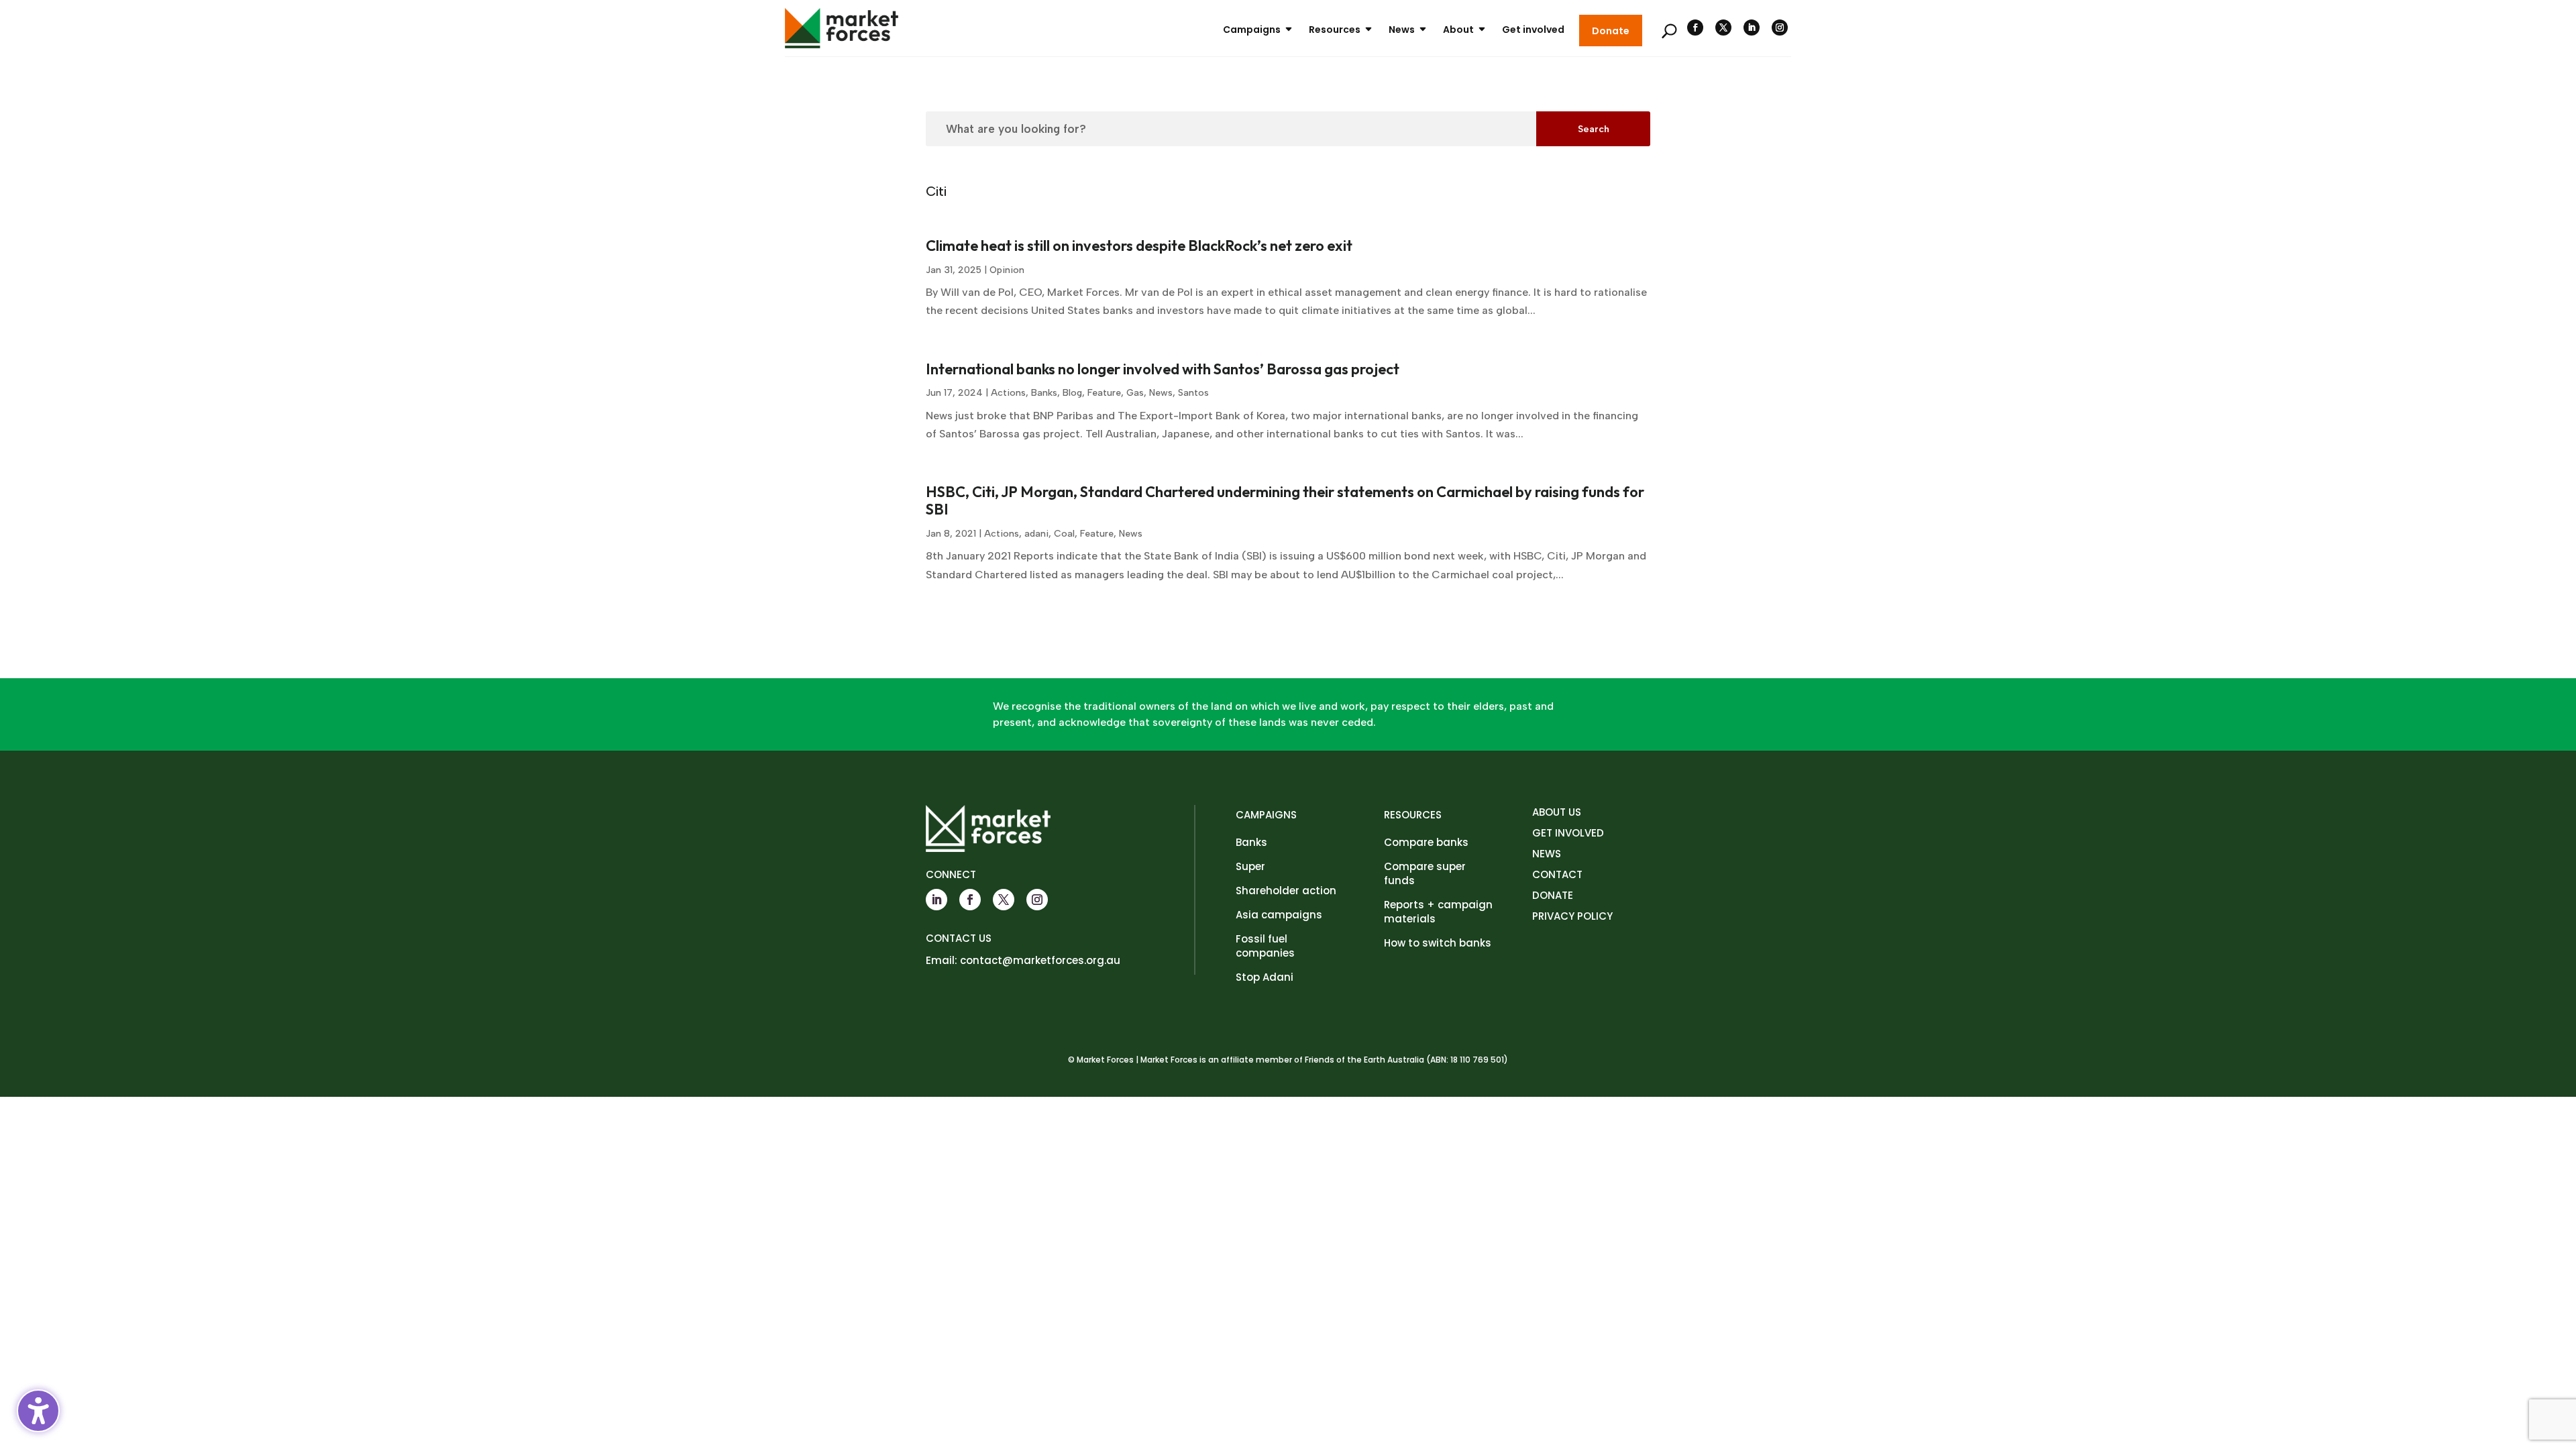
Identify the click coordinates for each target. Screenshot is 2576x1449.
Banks (1044, 393)
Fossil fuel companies (1265, 946)
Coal (1064, 534)
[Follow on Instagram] (1780, 28)
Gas (1135, 393)
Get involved (1533, 30)
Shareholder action (1286, 891)
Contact (1557, 874)
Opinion (1007, 270)
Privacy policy (1572, 916)
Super (1250, 866)
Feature (1104, 393)
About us (1557, 812)
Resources (1335, 30)
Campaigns (1252, 30)
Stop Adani (1265, 977)
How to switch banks (1438, 943)
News (1402, 30)
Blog (1072, 393)
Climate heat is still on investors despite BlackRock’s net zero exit (1139, 246)
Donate (1611, 31)
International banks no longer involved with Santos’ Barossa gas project (1163, 369)
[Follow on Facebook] (1695, 28)
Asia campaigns (1279, 915)
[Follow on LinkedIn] (1752, 28)
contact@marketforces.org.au (1040, 960)
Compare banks (1426, 842)
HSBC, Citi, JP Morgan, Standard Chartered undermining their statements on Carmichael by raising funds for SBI (1285, 500)
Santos (1193, 393)
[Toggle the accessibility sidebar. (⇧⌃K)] (38, 1411)
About (1458, 30)
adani (1036, 534)
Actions (1008, 393)
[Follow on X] (1723, 28)
